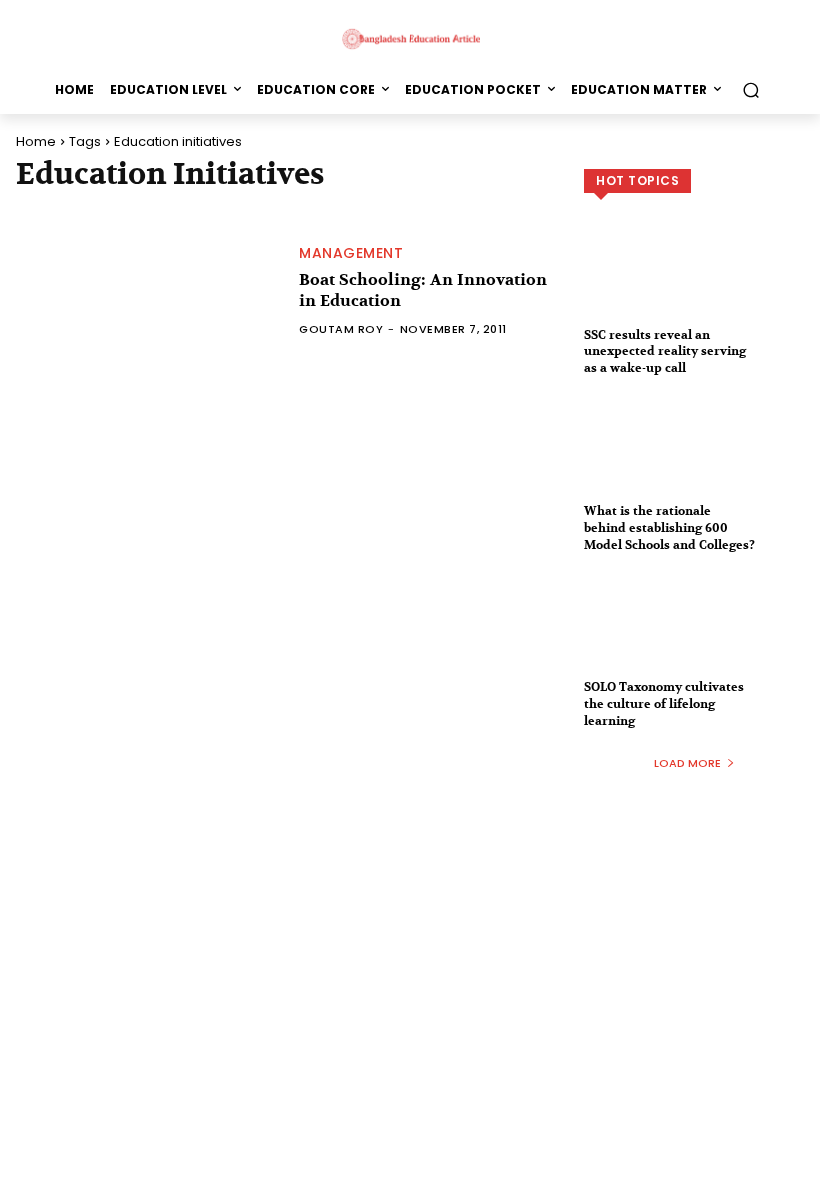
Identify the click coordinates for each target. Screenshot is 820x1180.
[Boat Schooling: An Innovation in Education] (147, 291)
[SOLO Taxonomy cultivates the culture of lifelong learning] (694, 639)
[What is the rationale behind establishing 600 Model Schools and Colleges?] (694, 463)
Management (351, 253)
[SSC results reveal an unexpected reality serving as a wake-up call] (694, 287)
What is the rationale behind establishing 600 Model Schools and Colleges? (669, 528)
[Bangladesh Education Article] (410, 38)
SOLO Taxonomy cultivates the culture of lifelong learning (664, 704)
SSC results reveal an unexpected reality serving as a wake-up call (665, 352)
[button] (750, 89)
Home (36, 141)
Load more (687, 763)
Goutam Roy (341, 329)
